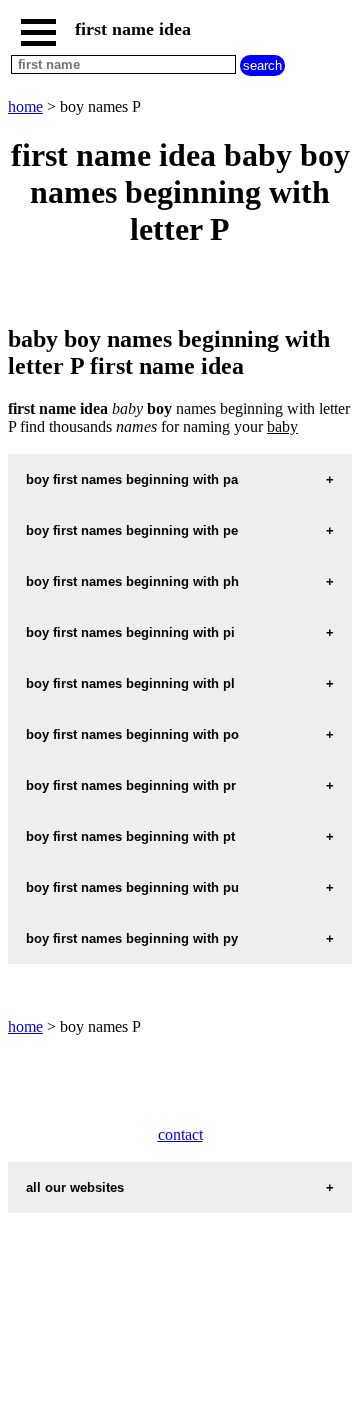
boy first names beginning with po (132, 734)
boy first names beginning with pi (130, 632)
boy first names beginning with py (132, 938)
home (25, 106)
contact (180, 1134)
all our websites (75, 1187)
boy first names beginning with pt (130, 836)
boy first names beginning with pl (130, 683)
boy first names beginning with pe (132, 530)
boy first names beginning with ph (132, 581)
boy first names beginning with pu (132, 887)
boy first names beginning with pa (132, 479)
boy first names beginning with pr (131, 785)
